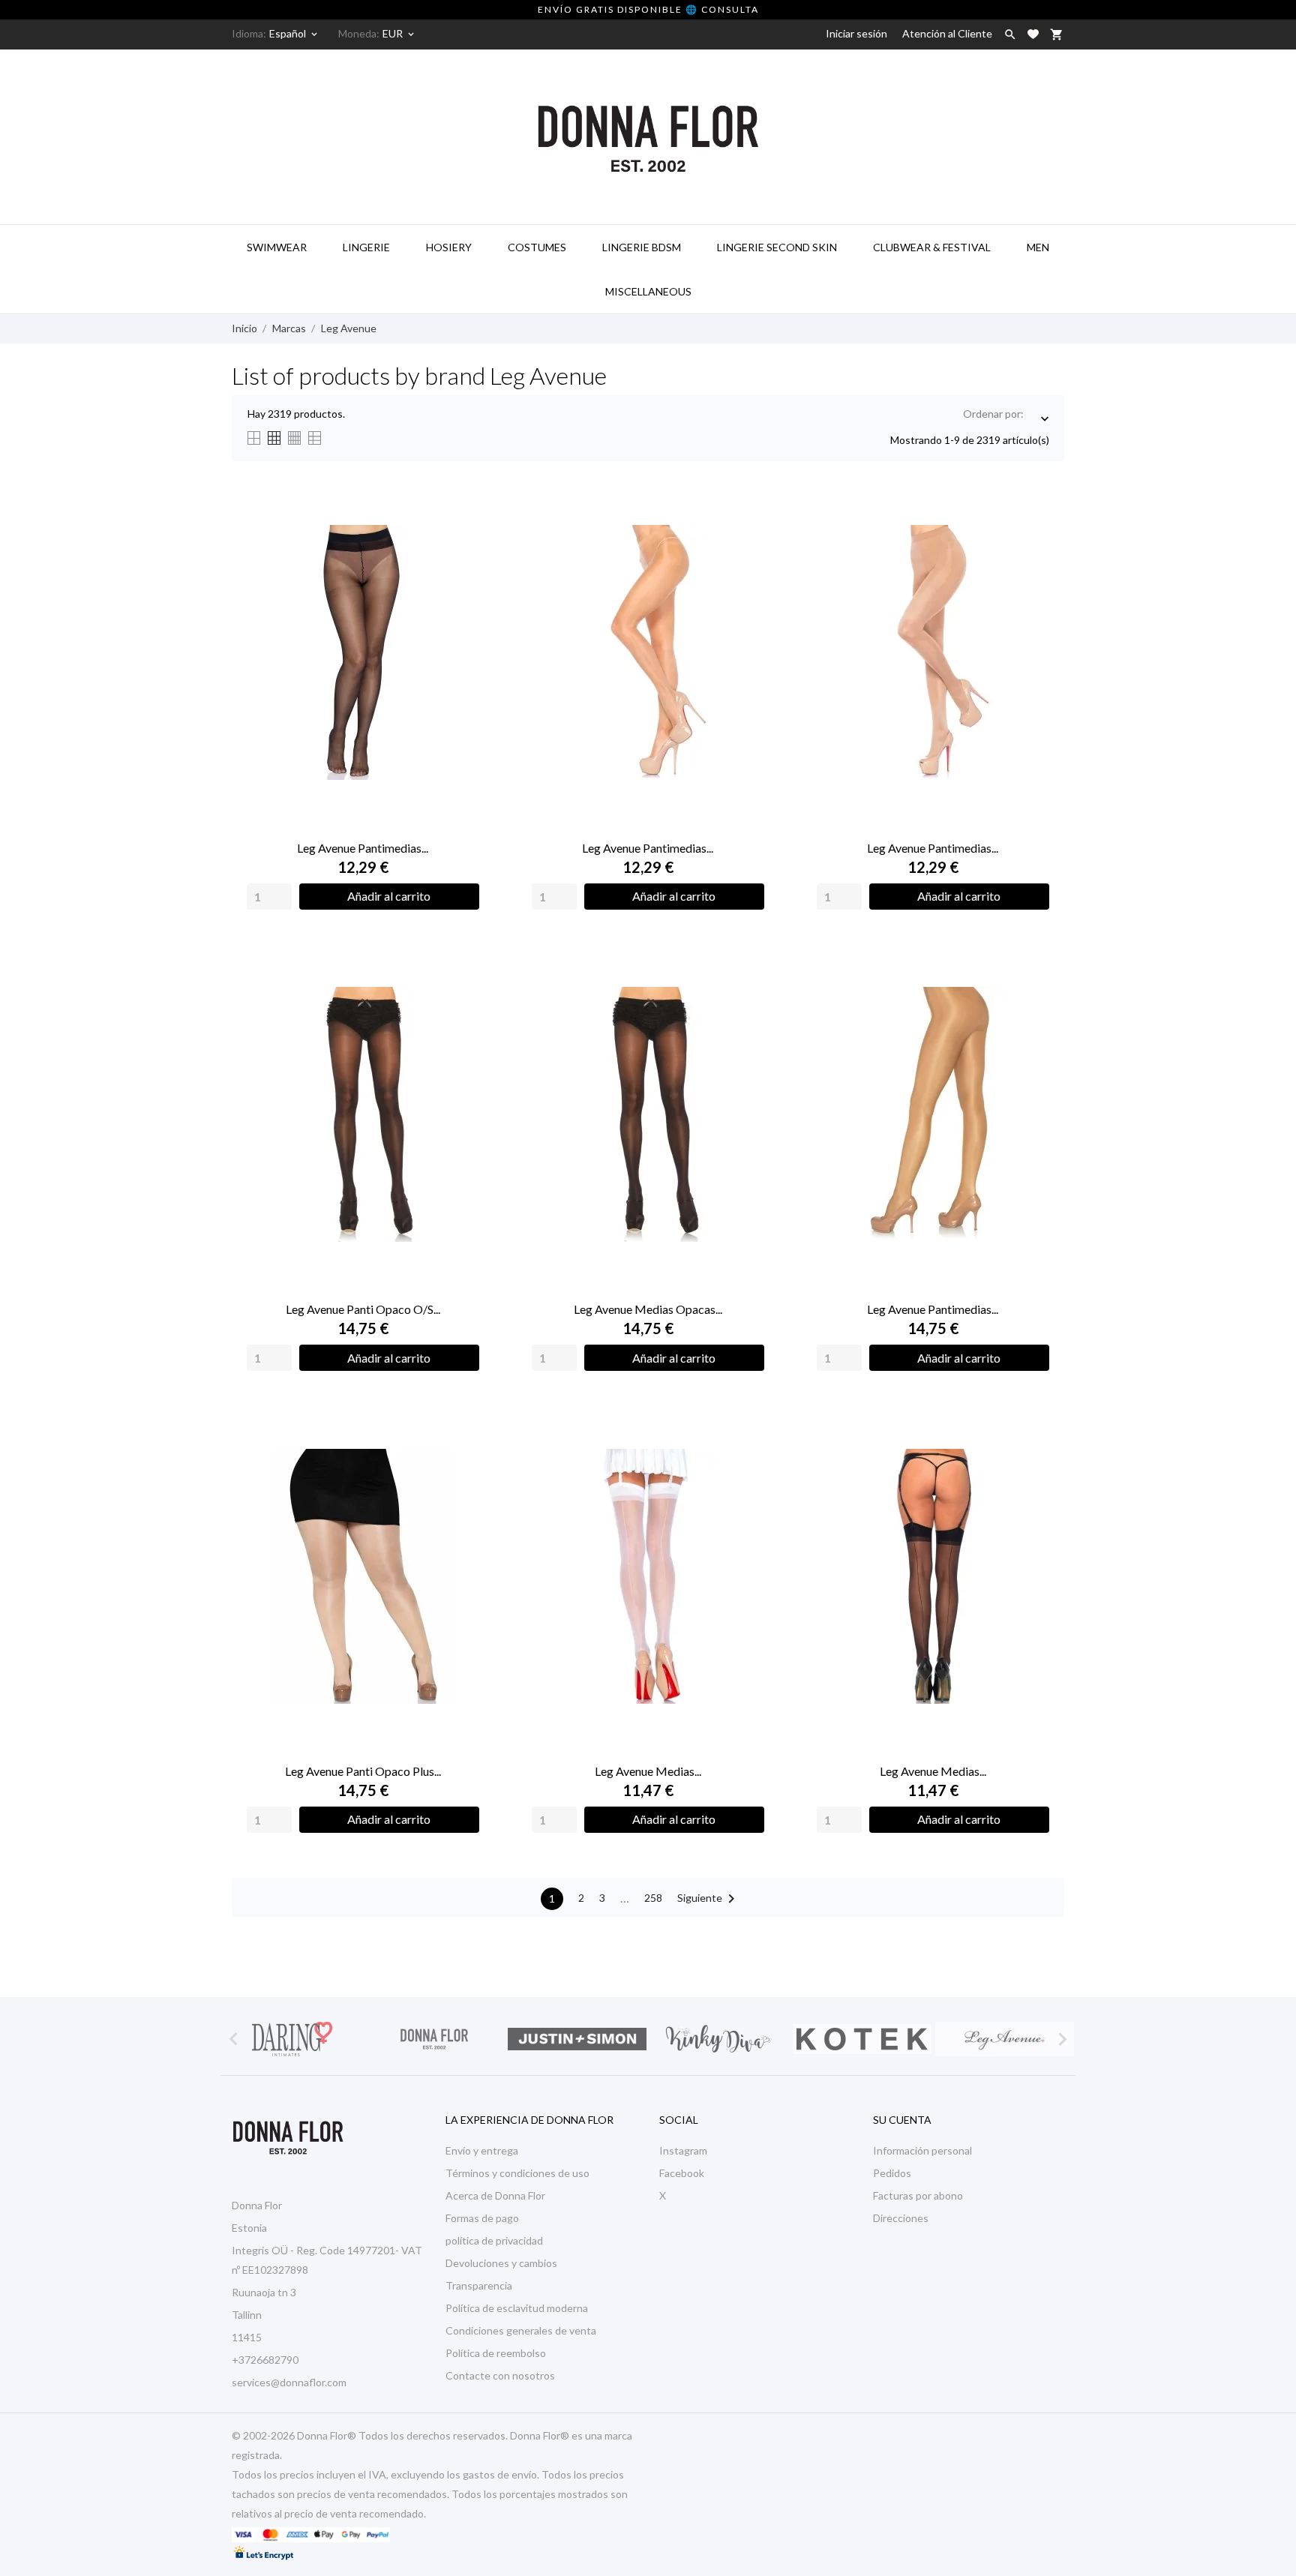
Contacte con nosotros (500, 2375)
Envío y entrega (482, 2150)
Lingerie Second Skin (777, 247)
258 (653, 1898)
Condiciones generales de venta (521, 2330)
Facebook (682, 2173)
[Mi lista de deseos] (1033, 34)
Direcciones (901, 2218)
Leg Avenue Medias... (648, 1771)
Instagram (683, 2150)
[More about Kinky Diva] (719, 2039)
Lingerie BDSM (642, 247)
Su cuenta (902, 2120)
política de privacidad (494, 2240)
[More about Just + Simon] (577, 2039)
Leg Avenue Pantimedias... (363, 848)
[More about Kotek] (862, 2039)
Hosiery (449, 247)
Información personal (922, 2150)
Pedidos (892, 2173)
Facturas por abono (918, 2195)
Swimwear (277, 247)
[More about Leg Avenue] (1004, 2039)
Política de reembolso (496, 2353)
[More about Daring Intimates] (292, 2039)
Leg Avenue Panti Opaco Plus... (363, 1771)
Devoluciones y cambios (501, 2263)
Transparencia (479, 2285)
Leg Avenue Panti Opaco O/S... (363, 1309)
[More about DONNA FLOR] (434, 2039)
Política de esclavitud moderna (517, 2308)
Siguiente (709, 1899)
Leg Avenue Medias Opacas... (648, 1309)
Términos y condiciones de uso (517, 2173)
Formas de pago (482, 2218)
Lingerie (366, 247)
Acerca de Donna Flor (495, 2195)
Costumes (537, 247)
